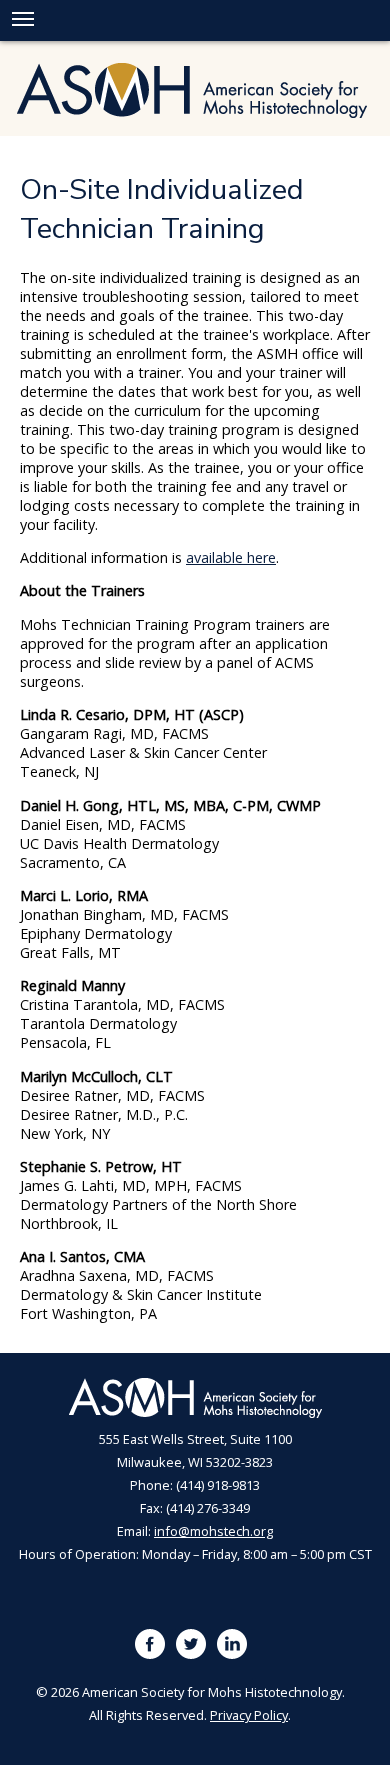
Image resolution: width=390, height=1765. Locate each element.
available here (231, 557)
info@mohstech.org (213, 1531)
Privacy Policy (249, 1715)
